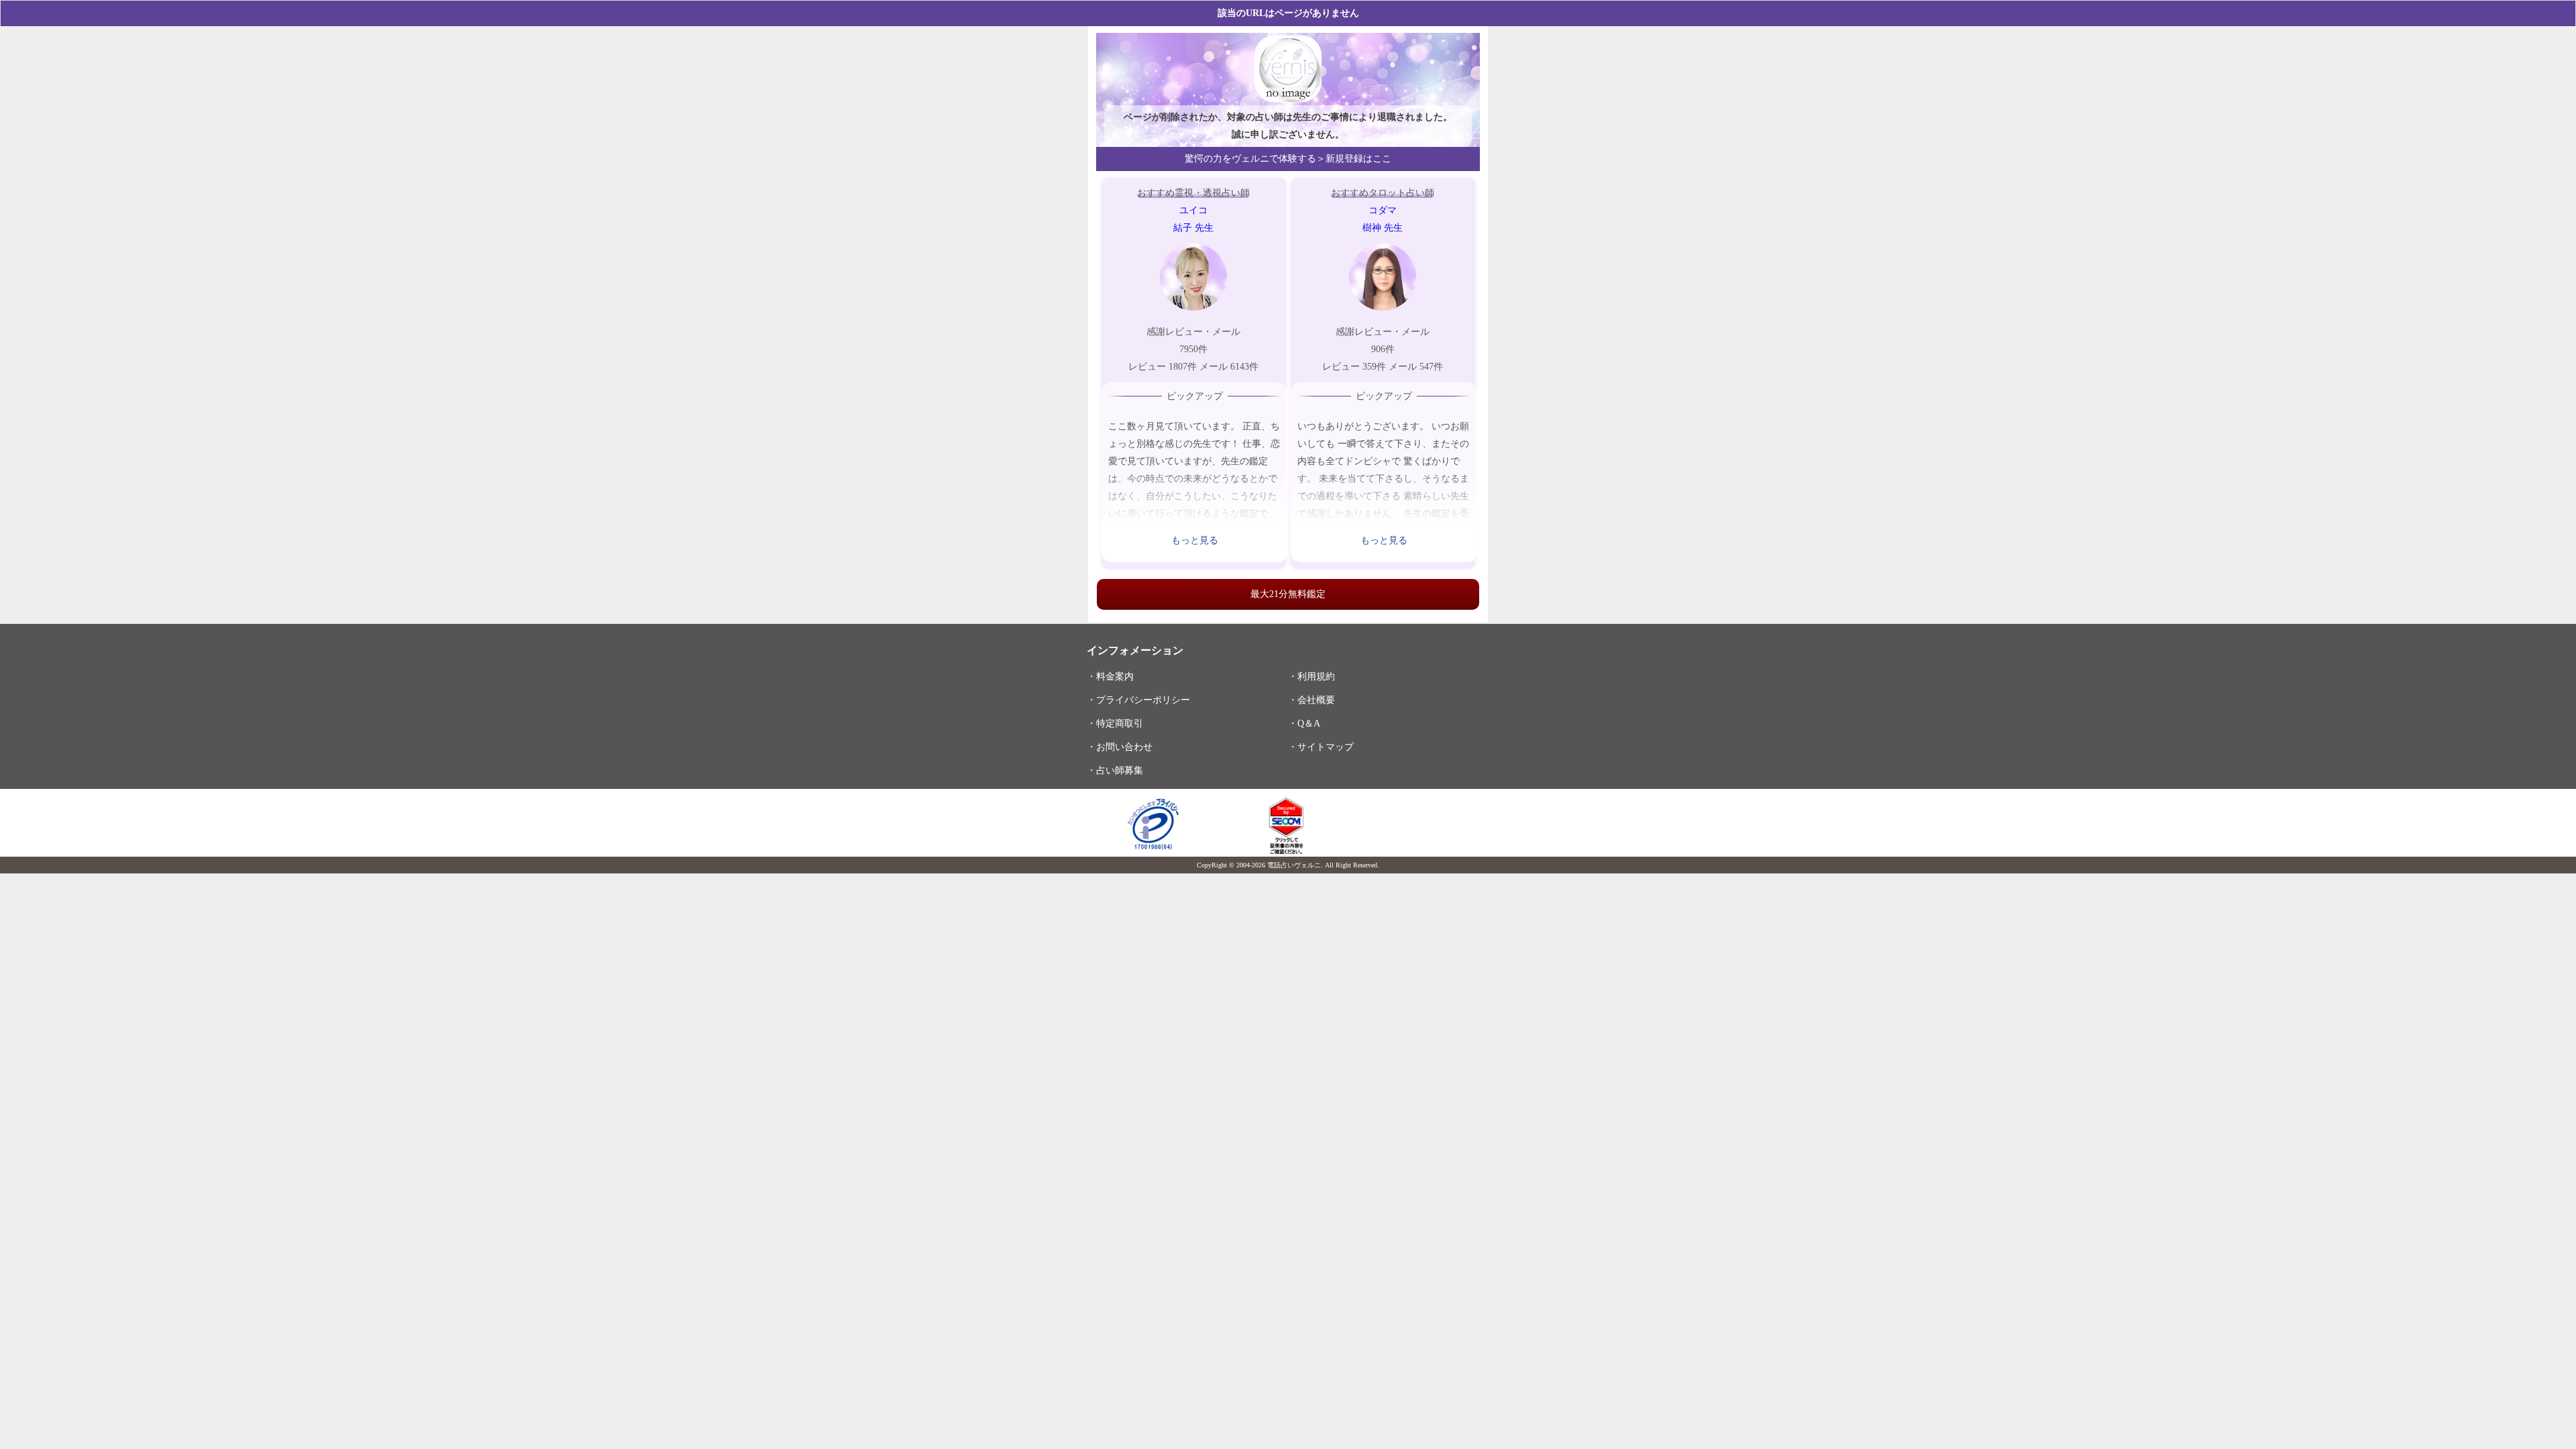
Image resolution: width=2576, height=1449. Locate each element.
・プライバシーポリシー (1138, 700)
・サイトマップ (1321, 747)
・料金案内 (1110, 676)
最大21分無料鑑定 (1288, 594)
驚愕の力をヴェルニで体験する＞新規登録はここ (1288, 159)
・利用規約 (1311, 676)
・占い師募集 (1115, 770)
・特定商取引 (1115, 723)
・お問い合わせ (1120, 747)
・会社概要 (1311, 700)
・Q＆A (1304, 723)
